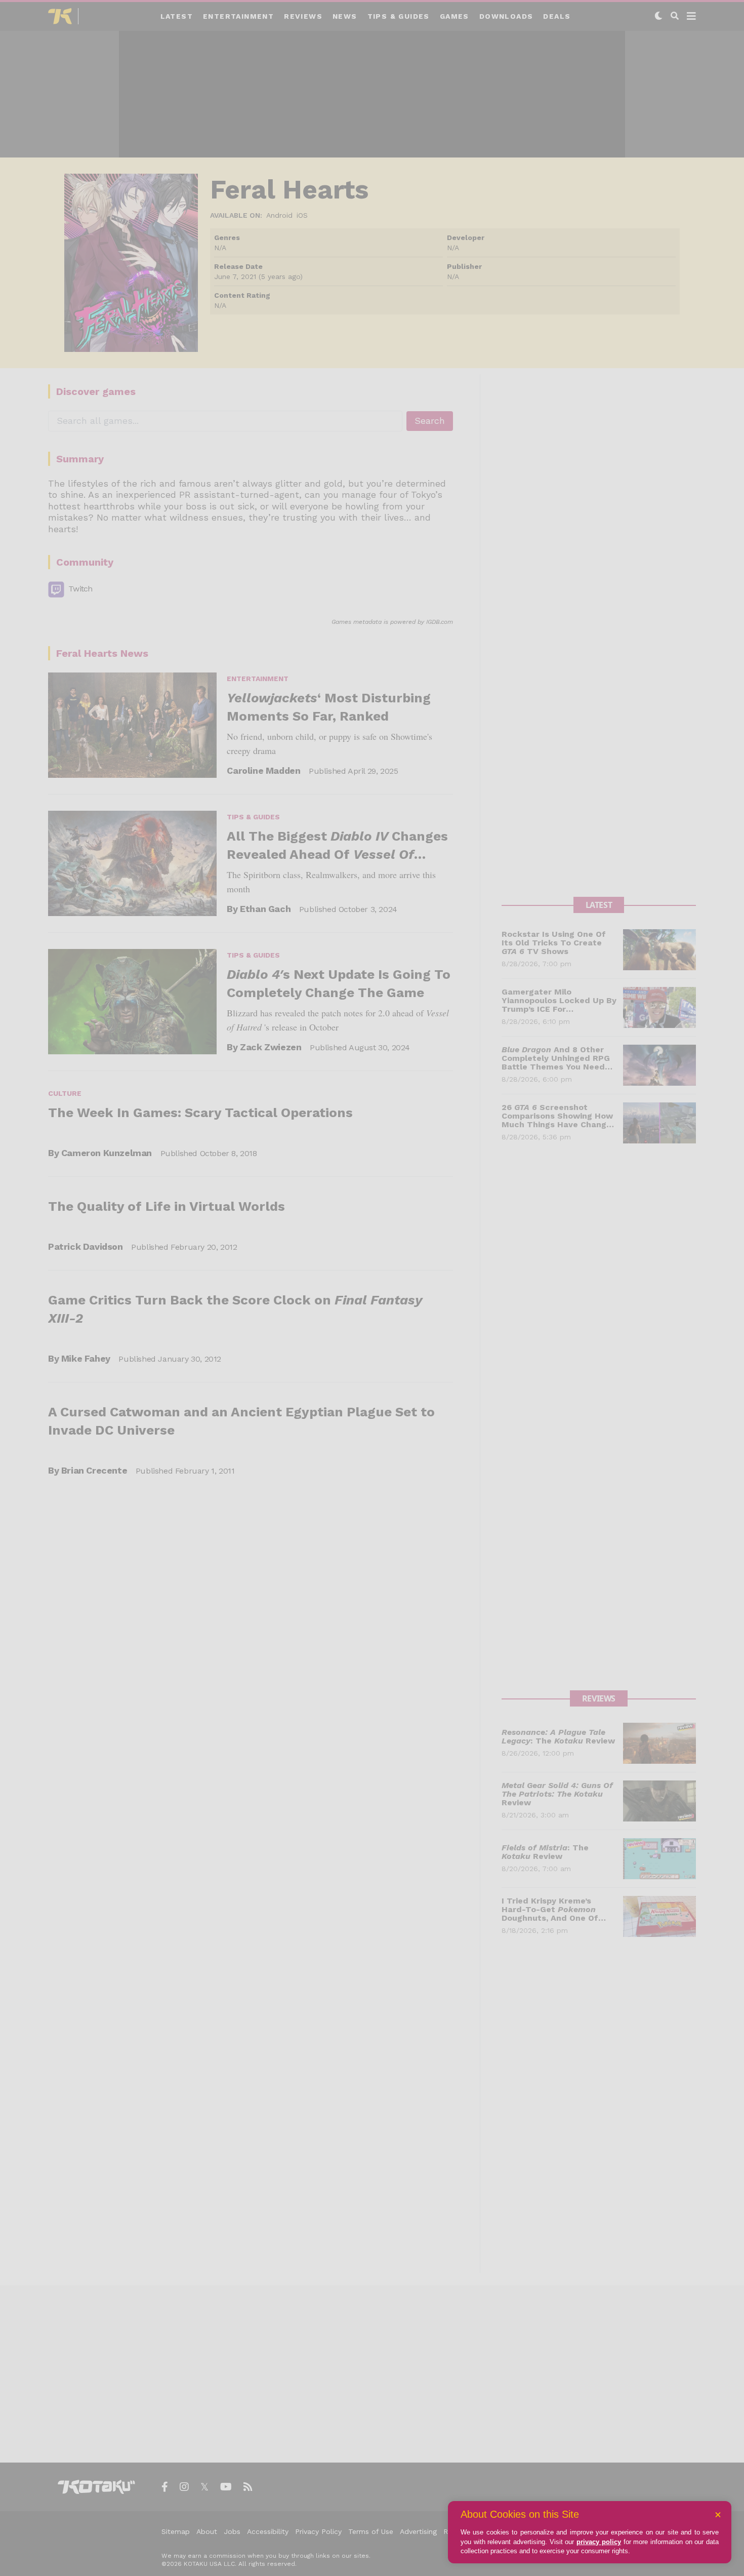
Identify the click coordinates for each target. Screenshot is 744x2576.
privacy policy (599, 2542)
